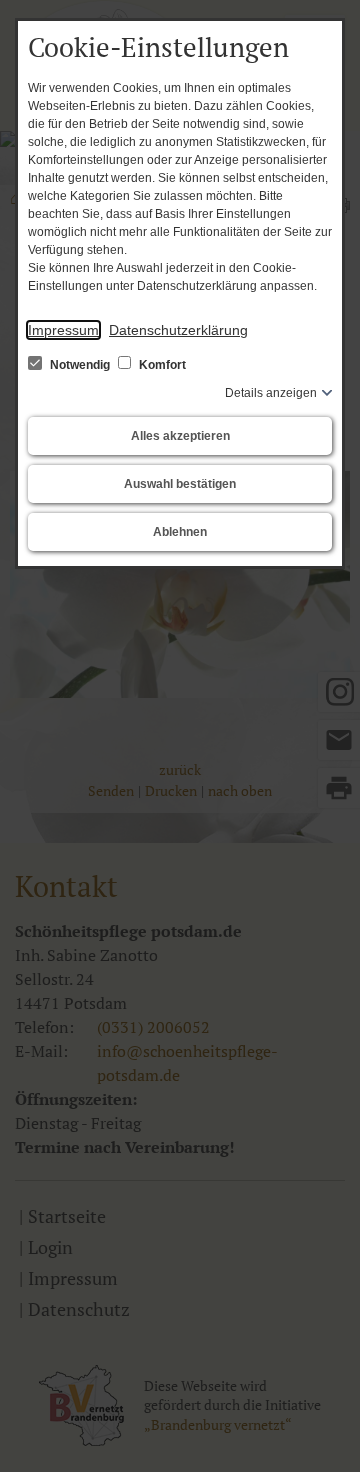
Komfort (161, 365)
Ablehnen (180, 532)
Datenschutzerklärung (178, 330)
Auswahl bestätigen (180, 484)
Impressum (63, 330)
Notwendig (80, 365)
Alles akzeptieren (180, 436)
